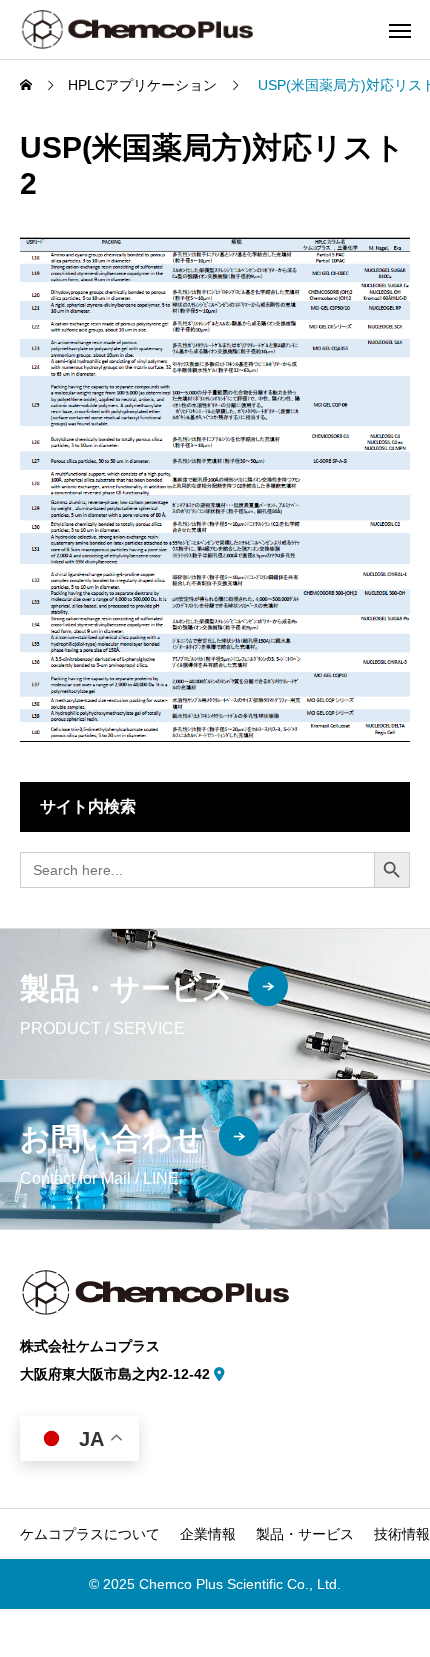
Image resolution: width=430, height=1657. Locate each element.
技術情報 (402, 1534)
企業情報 (208, 1534)
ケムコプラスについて (90, 1534)
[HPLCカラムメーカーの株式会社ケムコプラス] (136, 29)
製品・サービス (305, 1534)
